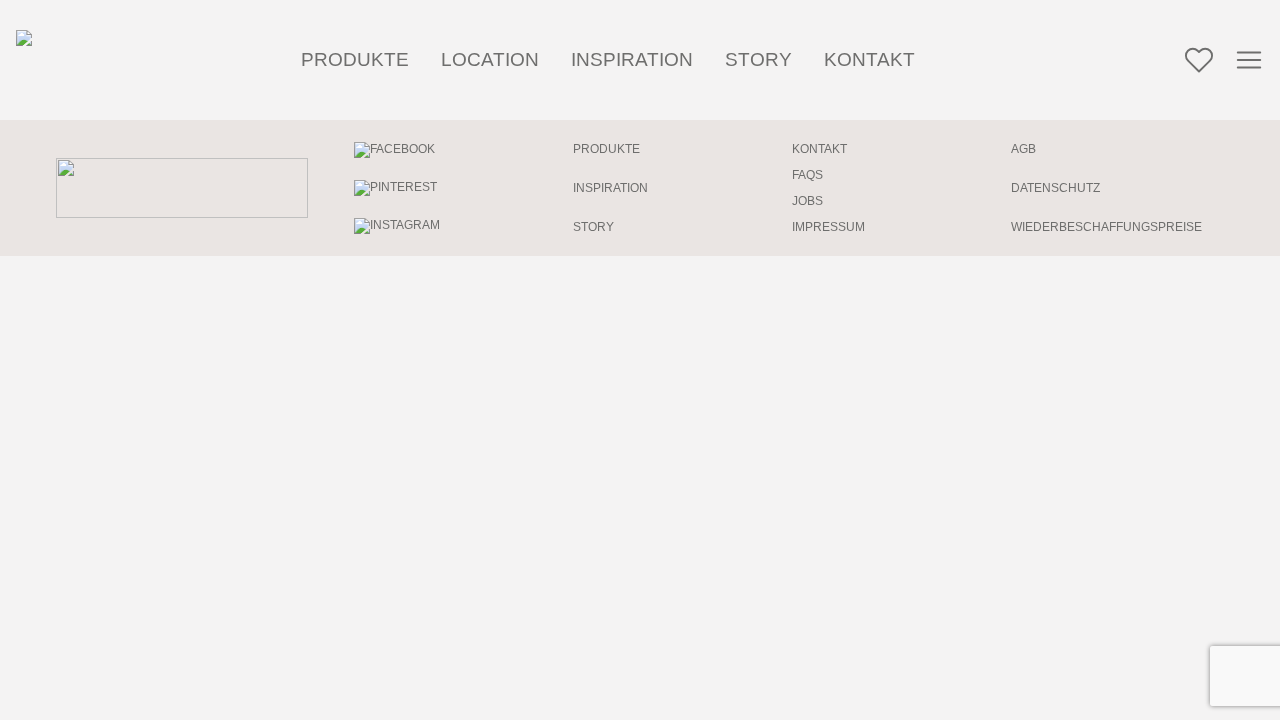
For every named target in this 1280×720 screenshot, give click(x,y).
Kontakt (869, 59)
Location (490, 59)
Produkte (355, 59)
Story (758, 59)
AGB (1023, 149)
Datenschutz (1055, 188)
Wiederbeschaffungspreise (1106, 227)
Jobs (807, 201)
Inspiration (632, 59)
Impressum (828, 227)
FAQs (807, 175)
